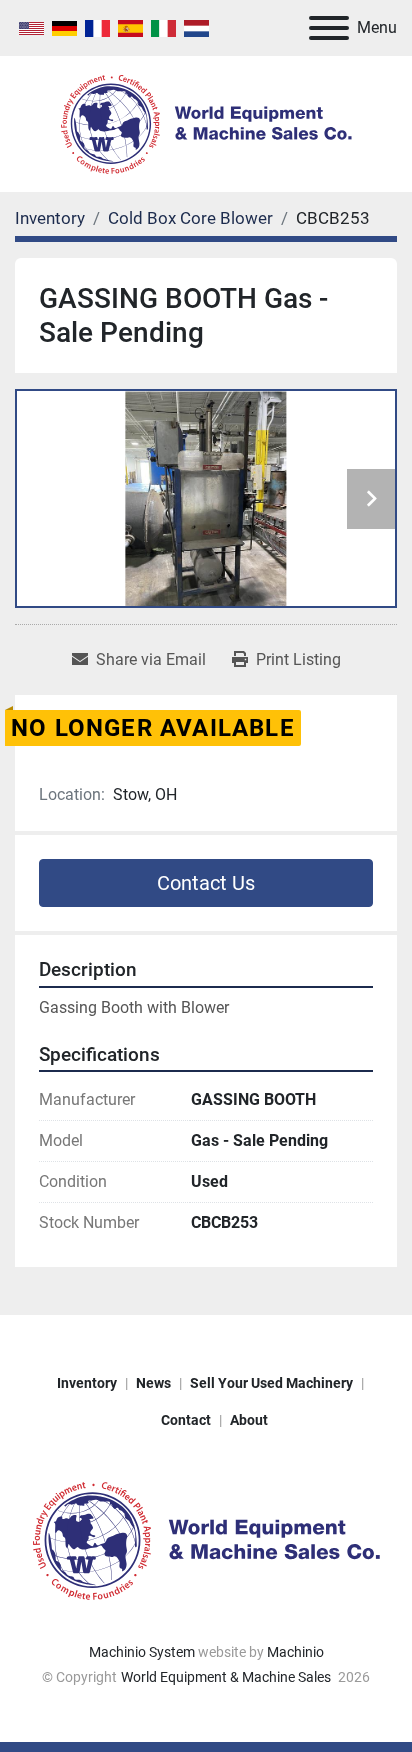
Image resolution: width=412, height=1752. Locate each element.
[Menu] (329, 28)
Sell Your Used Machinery (271, 1383)
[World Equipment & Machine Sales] (206, 1539)
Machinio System (142, 1652)
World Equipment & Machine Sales (227, 1677)
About (249, 1420)
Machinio (295, 1652)
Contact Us (206, 883)
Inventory (87, 1383)
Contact (186, 1420)
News (153, 1383)
